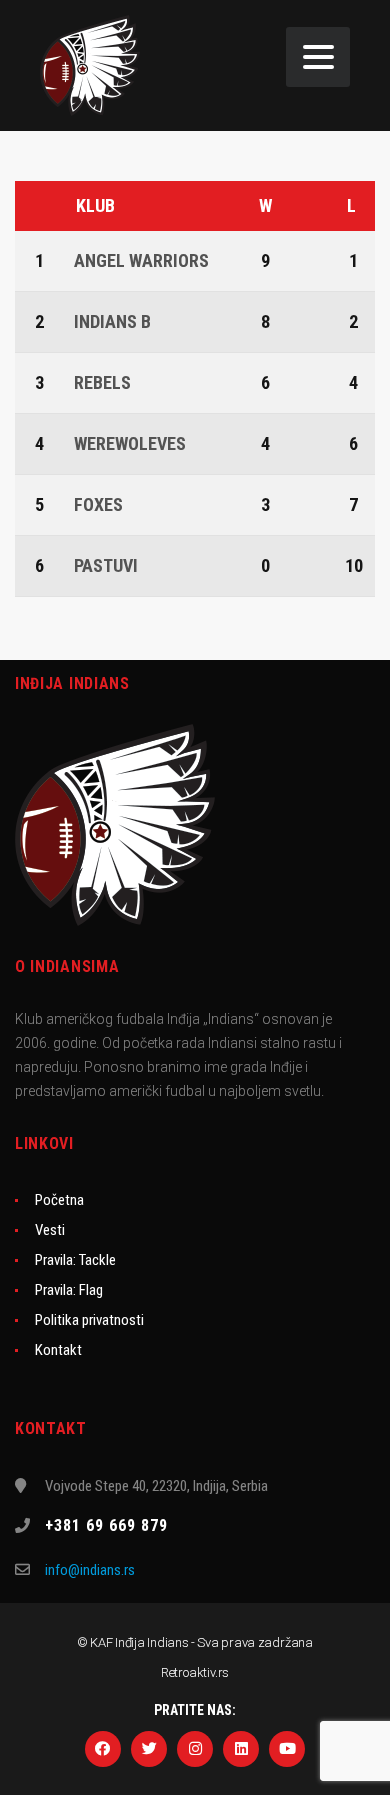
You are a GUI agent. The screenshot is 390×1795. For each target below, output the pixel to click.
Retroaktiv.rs (195, 1672)
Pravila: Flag (69, 1290)
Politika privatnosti (89, 1320)
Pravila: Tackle (75, 1260)
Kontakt (58, 1350)
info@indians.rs (90, 1570)
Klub (95, 205)
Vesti (50, 1230)
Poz (42, 206)
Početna (59, 1200)
